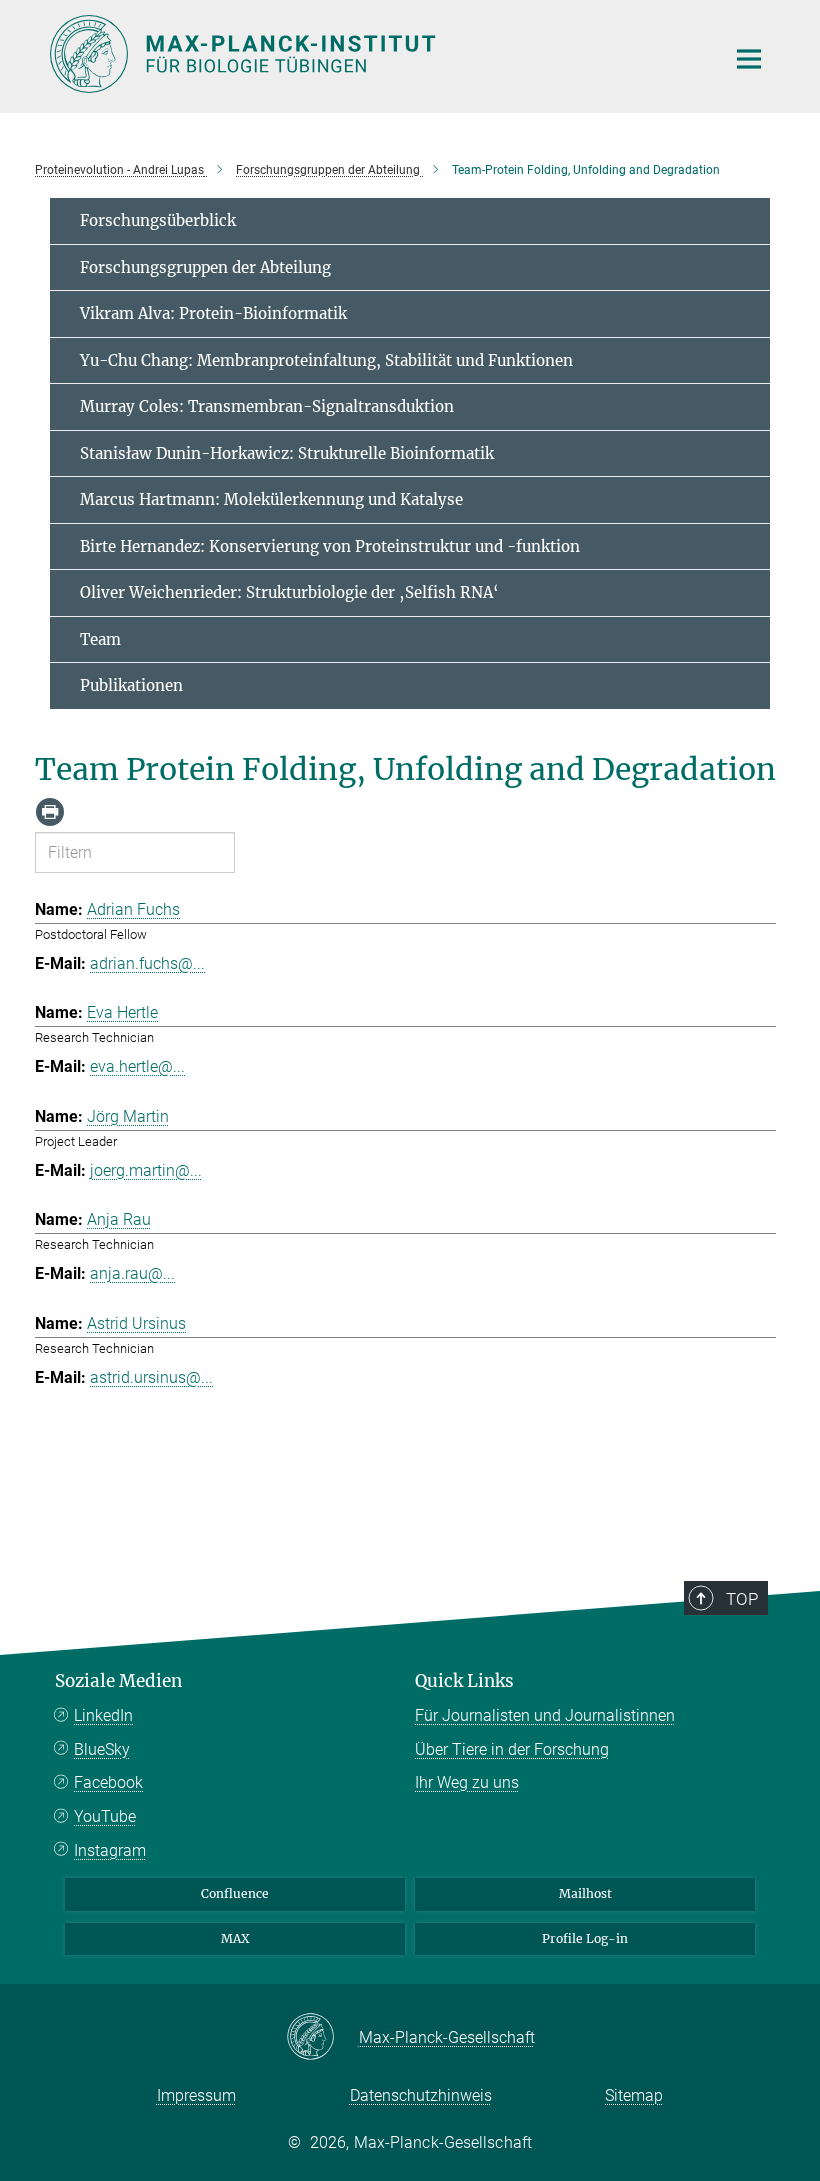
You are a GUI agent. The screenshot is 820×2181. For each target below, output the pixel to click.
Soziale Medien (118, 1681)
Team (100, 639)
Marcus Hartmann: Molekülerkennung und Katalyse (271, 499)
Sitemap (634, 2095)
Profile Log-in (585, 1938)
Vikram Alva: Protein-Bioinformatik (213, 313)
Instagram (110, 1850)
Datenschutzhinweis (421, 2095)
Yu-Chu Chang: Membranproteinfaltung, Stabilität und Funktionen (326, 360)
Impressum (196, 2095)
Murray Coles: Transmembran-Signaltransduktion (267, 406)
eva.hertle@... (137, 1066)
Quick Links (464, 1681)
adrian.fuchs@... (147, 963)
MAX (235, 1938)
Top (742, 1599)
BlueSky (102, 1749)
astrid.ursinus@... (151, 1377)
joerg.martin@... (146, 1170)
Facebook (108, 1782)
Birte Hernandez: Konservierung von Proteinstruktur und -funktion (330, 546)
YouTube (105, 1816)
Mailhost (585, 1893)
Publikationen (131, 685)
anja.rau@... (132, 1273)
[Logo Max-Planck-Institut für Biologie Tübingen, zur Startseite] (375, 54)
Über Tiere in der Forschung (512, 1749)
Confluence (235, 1893)
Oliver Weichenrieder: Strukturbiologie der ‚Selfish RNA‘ (289, 592)
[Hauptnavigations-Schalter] (749, 59)
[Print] (50, 812)
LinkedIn (103, 1715)
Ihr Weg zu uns (467, 1782)
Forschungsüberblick (158, 220)
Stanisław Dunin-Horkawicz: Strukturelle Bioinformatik (287, 453)
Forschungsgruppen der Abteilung (205, 267)
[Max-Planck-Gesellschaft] (322, 2038)
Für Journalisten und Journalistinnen (545, 1715)
